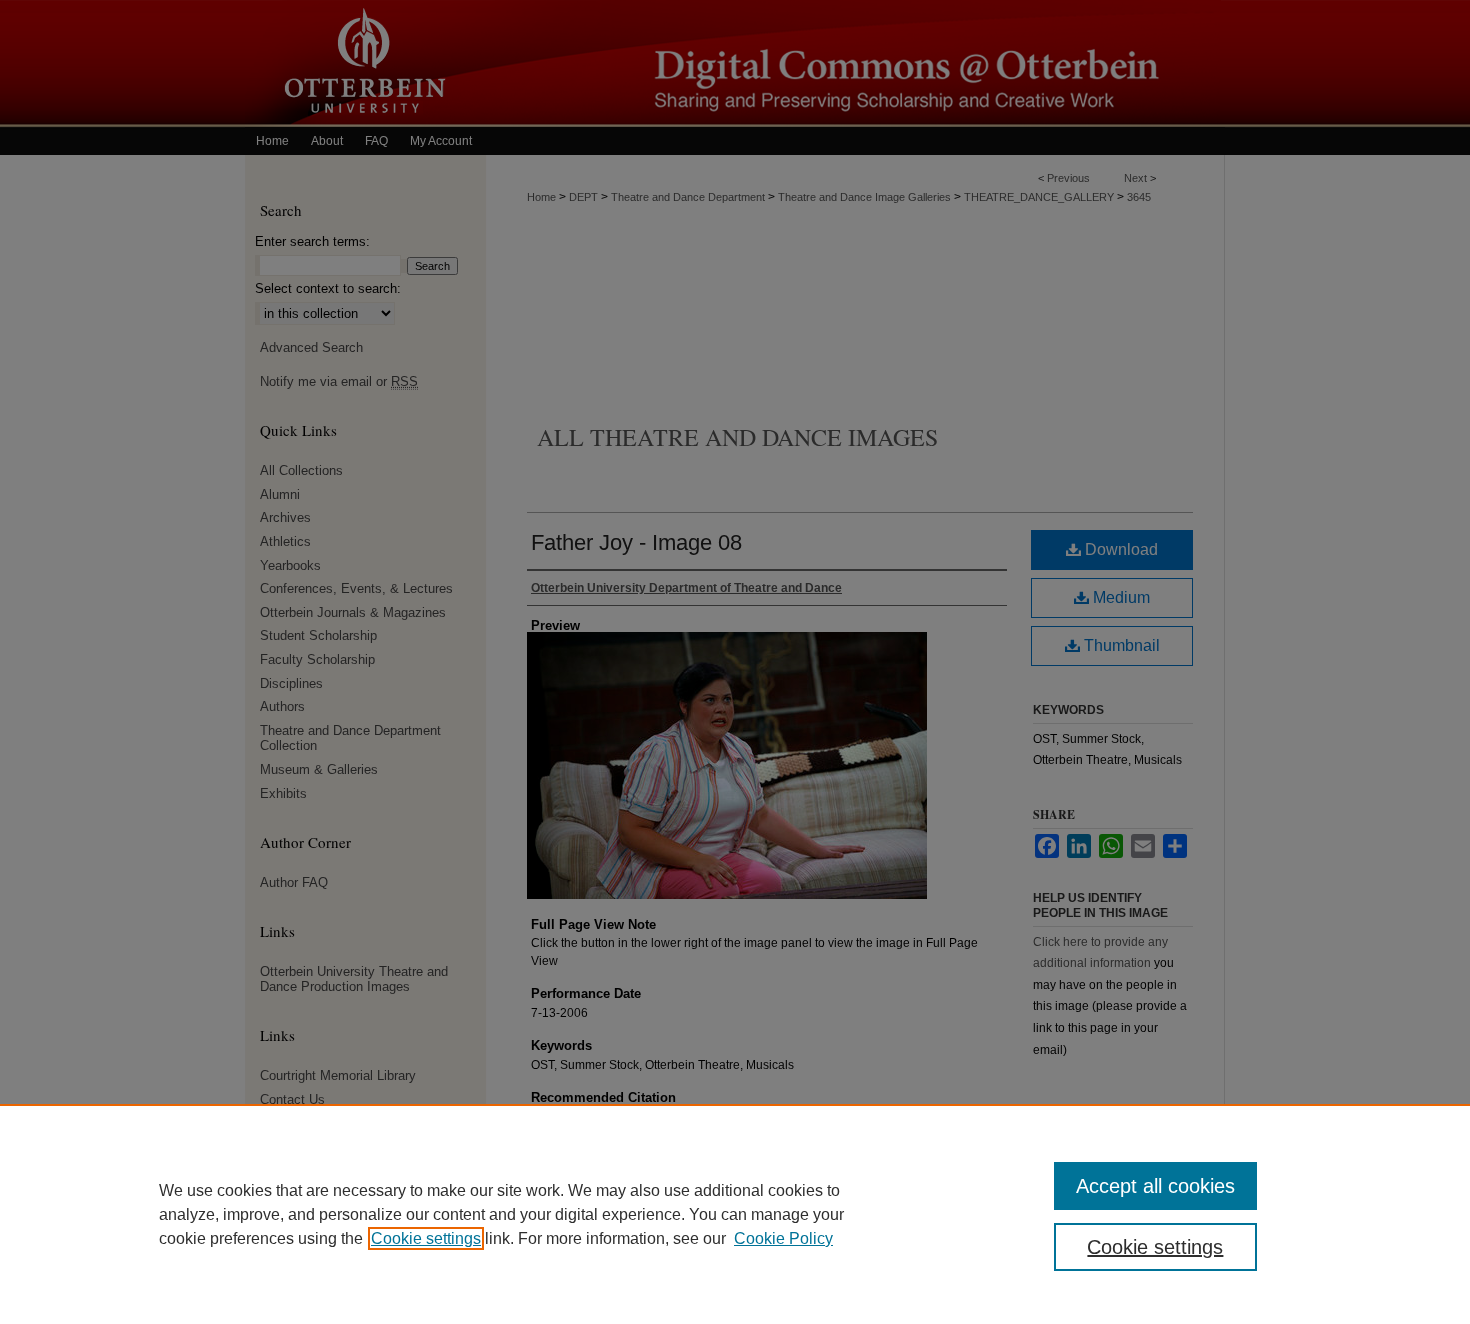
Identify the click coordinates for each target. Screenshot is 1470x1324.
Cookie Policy (783, 1238)
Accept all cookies (1155, 1186)
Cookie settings (426, 1238)
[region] (735, 1214)
